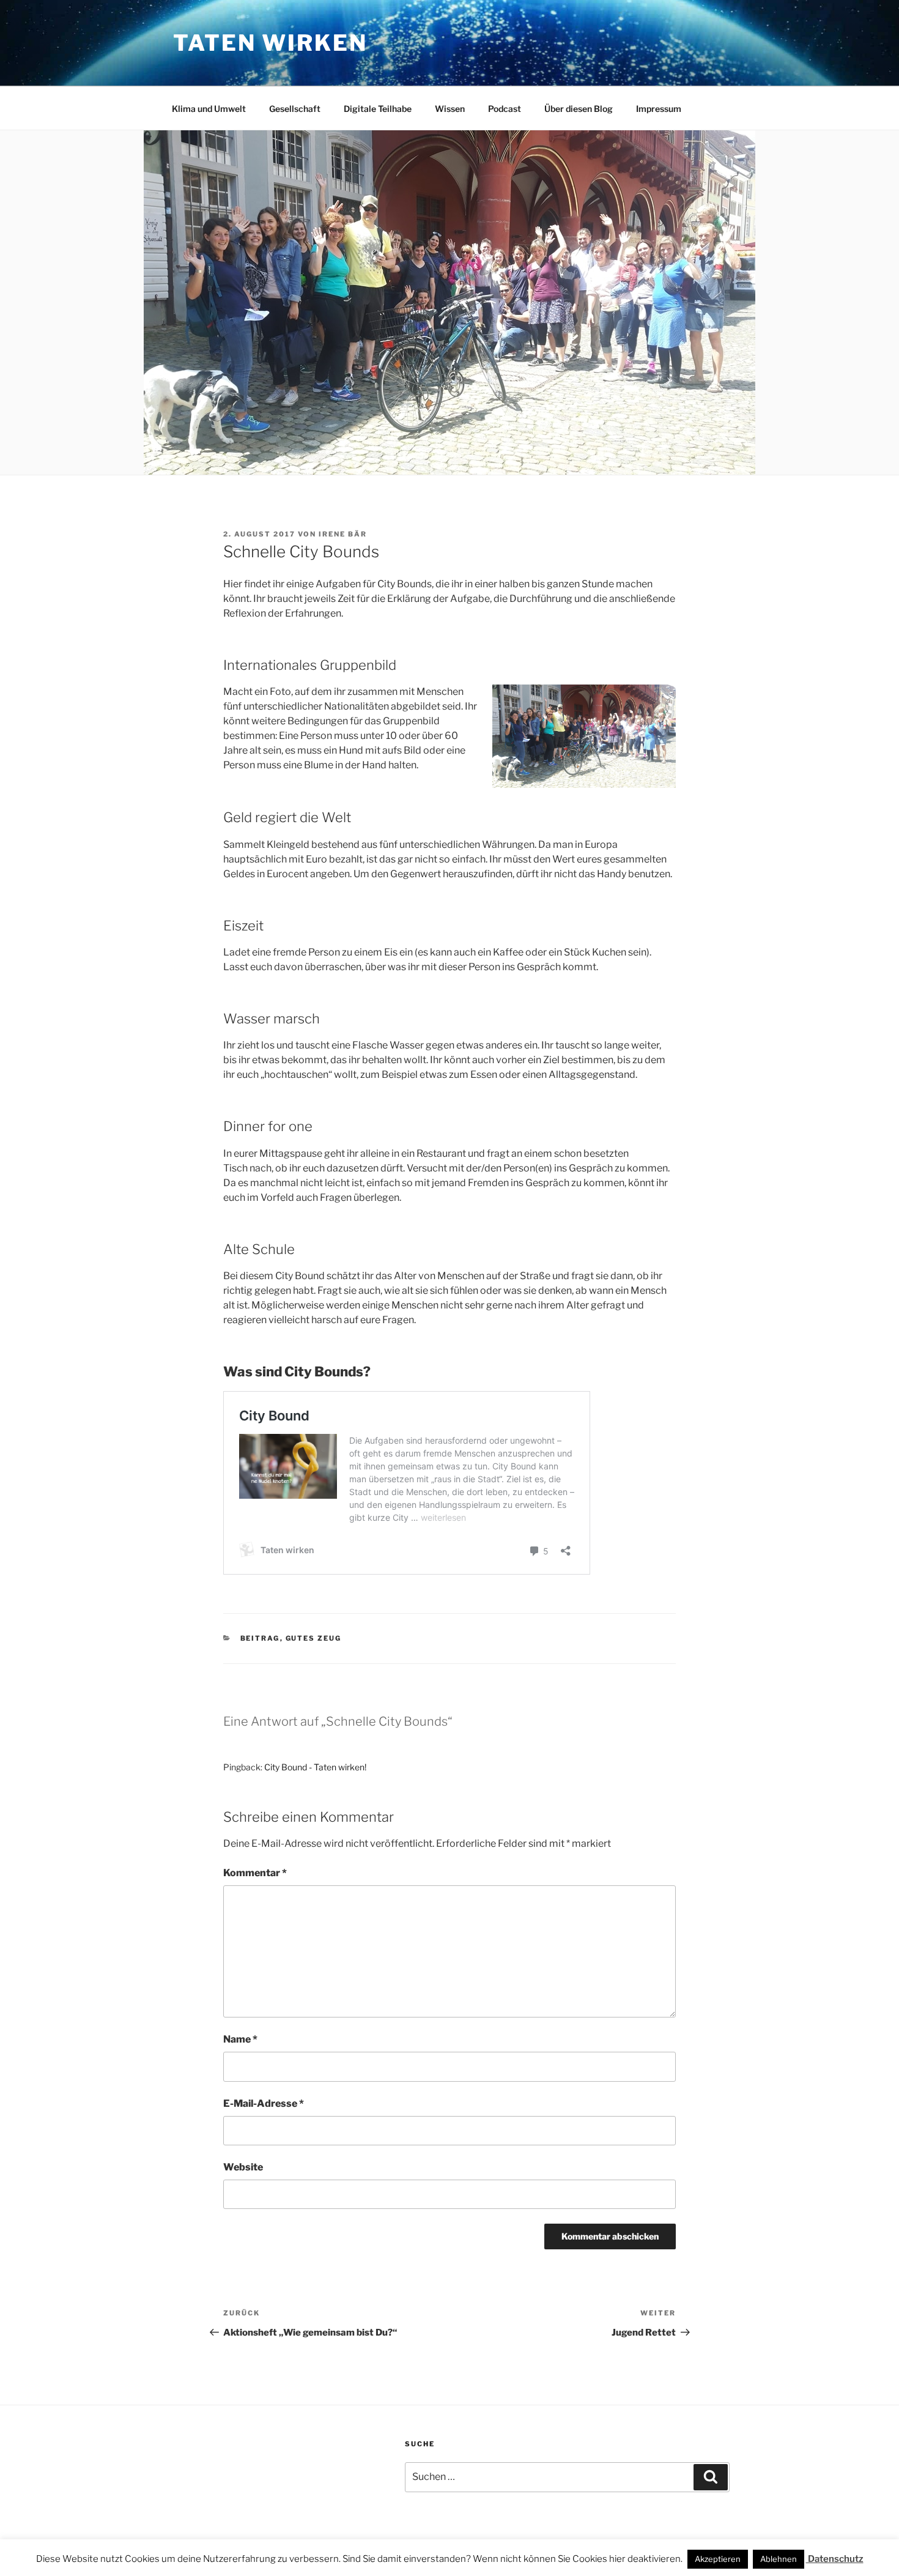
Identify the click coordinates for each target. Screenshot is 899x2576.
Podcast (505, 109)
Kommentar (255, 1873)
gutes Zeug (314, 1638)
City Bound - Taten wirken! (315, 1767)
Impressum (659, 109)
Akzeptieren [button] (718, 2559)
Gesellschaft (295, 109)
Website (243, 2167)
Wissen (450, 109)
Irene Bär (343, 534)
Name (240, 2039)
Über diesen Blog (579, 109)
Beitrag (260, 1638)
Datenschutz (835, 2559)
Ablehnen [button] (779, 2559)
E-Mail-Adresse (264, 2103)
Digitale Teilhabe (378, 109)
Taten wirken (270, 43)
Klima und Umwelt (209, 109)
